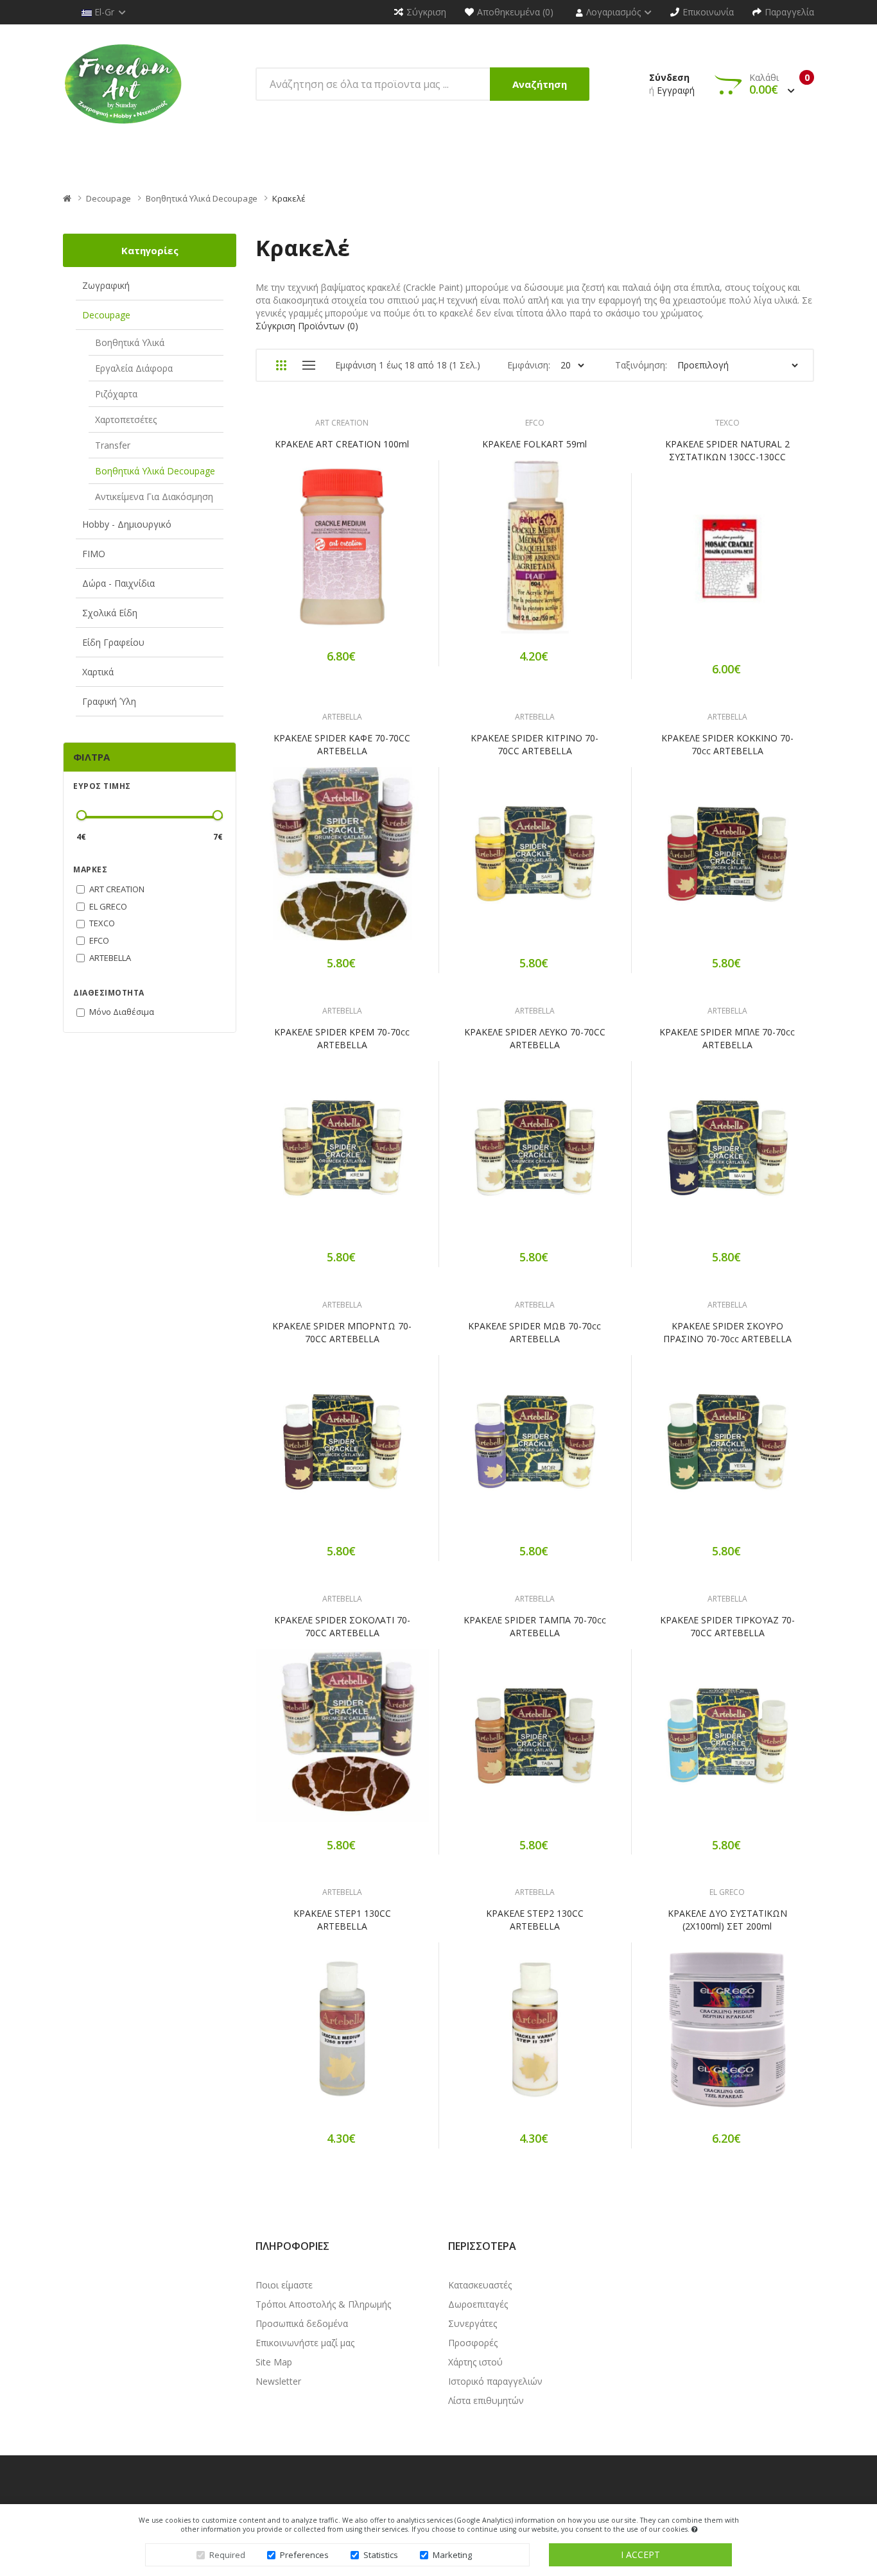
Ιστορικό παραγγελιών (495, 2381)
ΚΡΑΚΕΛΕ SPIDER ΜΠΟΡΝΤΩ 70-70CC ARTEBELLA (342, 1332)
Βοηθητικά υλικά (130, 342)
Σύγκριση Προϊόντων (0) (307, 326)
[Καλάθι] (297, 556)
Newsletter (278, 2381)
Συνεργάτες (473, 2323)
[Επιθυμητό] (342, 556)
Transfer (113, 445)
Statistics (381, 2555)
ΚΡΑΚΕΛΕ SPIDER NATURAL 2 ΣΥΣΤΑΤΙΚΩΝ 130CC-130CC (727, 450)
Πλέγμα (281, 365)
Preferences (304, 2555)
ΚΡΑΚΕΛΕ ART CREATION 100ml (342, 444)
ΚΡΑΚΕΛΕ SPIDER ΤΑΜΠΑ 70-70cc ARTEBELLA (535, 1626)
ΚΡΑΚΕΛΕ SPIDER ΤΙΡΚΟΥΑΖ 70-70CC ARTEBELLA (727, 1626)
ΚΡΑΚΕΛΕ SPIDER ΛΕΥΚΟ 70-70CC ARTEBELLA (535, 1038)
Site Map (274, 2362)
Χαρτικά (98, 672)
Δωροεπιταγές (478, 2304)
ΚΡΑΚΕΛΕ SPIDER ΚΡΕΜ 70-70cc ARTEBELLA (342, 1038)
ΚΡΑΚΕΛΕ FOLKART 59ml (534, 444)
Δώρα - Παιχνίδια (118, 583)
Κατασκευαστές (480, 2285)
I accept (640, 2554)
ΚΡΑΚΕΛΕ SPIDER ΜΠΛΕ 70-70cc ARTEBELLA (727, 1038)
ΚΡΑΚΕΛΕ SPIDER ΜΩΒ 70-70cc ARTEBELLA (534, 1332)
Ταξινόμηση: (641, 365)
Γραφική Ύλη (109, 701)
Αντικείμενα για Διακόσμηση (154, 497)
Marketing (452, 2555)
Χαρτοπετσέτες (126, 419)
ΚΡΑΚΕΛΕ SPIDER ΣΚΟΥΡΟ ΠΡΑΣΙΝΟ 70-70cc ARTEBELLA (727, 1332)
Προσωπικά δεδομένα (302, 2323)
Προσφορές (473, 2343)
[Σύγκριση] (387, 556)
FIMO (94, 554)
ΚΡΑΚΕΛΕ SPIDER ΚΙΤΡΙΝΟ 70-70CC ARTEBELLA (534, 744)
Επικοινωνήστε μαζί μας (305, 2343)
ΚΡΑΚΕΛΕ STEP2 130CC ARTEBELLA (535, 1920)
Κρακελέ (289, 198)
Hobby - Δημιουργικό (127, 524)
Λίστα (308, 365)
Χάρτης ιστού (475, 2362)
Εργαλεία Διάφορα (134, 368)
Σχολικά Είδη (110, 613)
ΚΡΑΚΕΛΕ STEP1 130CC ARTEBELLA (342, 1920)
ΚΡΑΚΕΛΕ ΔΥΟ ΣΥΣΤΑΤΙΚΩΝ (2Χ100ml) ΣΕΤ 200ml (727, 1920)
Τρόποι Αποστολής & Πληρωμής (323, 2304)
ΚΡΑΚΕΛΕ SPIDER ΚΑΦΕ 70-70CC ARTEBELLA (342, 744)
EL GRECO (727, 1892)
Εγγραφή (676, 90)
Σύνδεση (669, 77)
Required (227, 2555)
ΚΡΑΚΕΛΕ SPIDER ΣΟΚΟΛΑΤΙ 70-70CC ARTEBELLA (342, 1626)
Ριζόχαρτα (116, 394)
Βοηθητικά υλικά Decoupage (202, 198)
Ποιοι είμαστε (284, 2285)
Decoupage (109, 198)
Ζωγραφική (106, 285)
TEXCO (727, 423)
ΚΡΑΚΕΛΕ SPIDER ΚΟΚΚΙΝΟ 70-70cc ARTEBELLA (727, 744)
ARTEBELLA (342, 717)
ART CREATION (342, 423)
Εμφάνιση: (529, 365)
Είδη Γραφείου (113, 642)
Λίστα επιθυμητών (486, 2400)
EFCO (535, 423)
